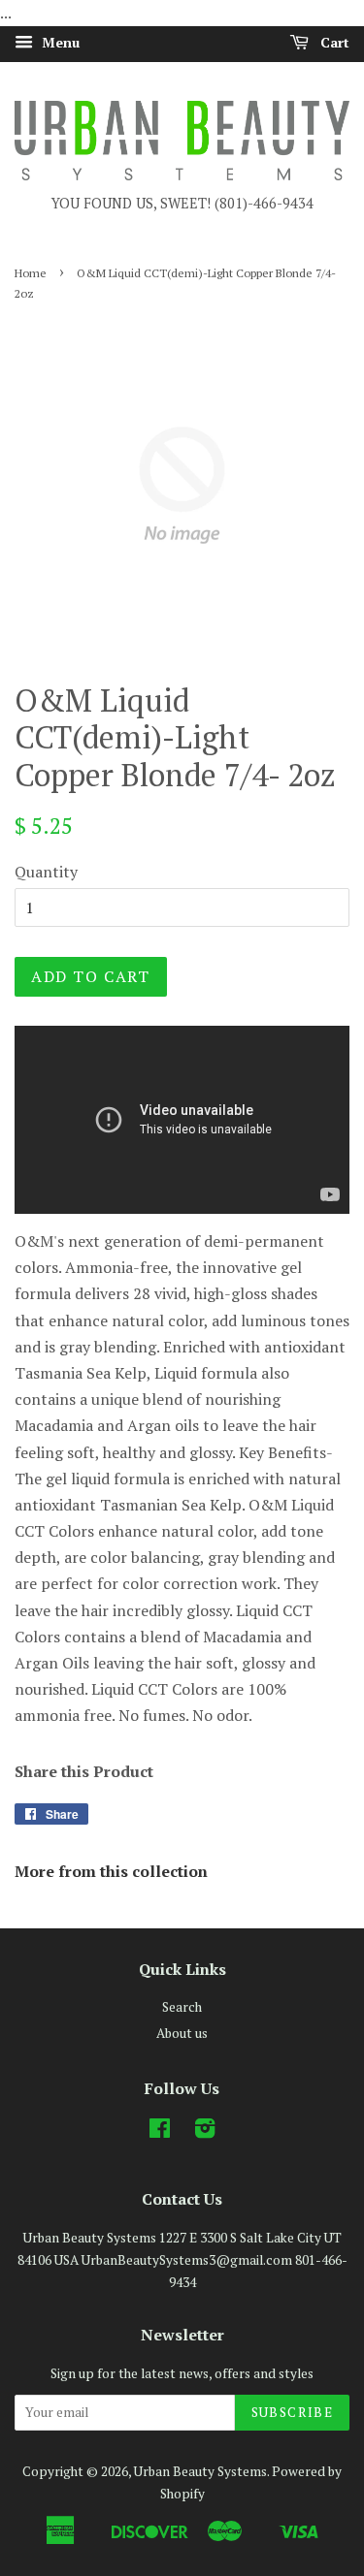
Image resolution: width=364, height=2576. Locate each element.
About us (182, 2033)
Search (182, 2007)
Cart (333, 42)
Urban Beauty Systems (200, 2471)
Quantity (46, 872)
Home (31, 273)
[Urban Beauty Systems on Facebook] (160, 2132)
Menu (59, 42)
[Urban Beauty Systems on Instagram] (205, 2132)
